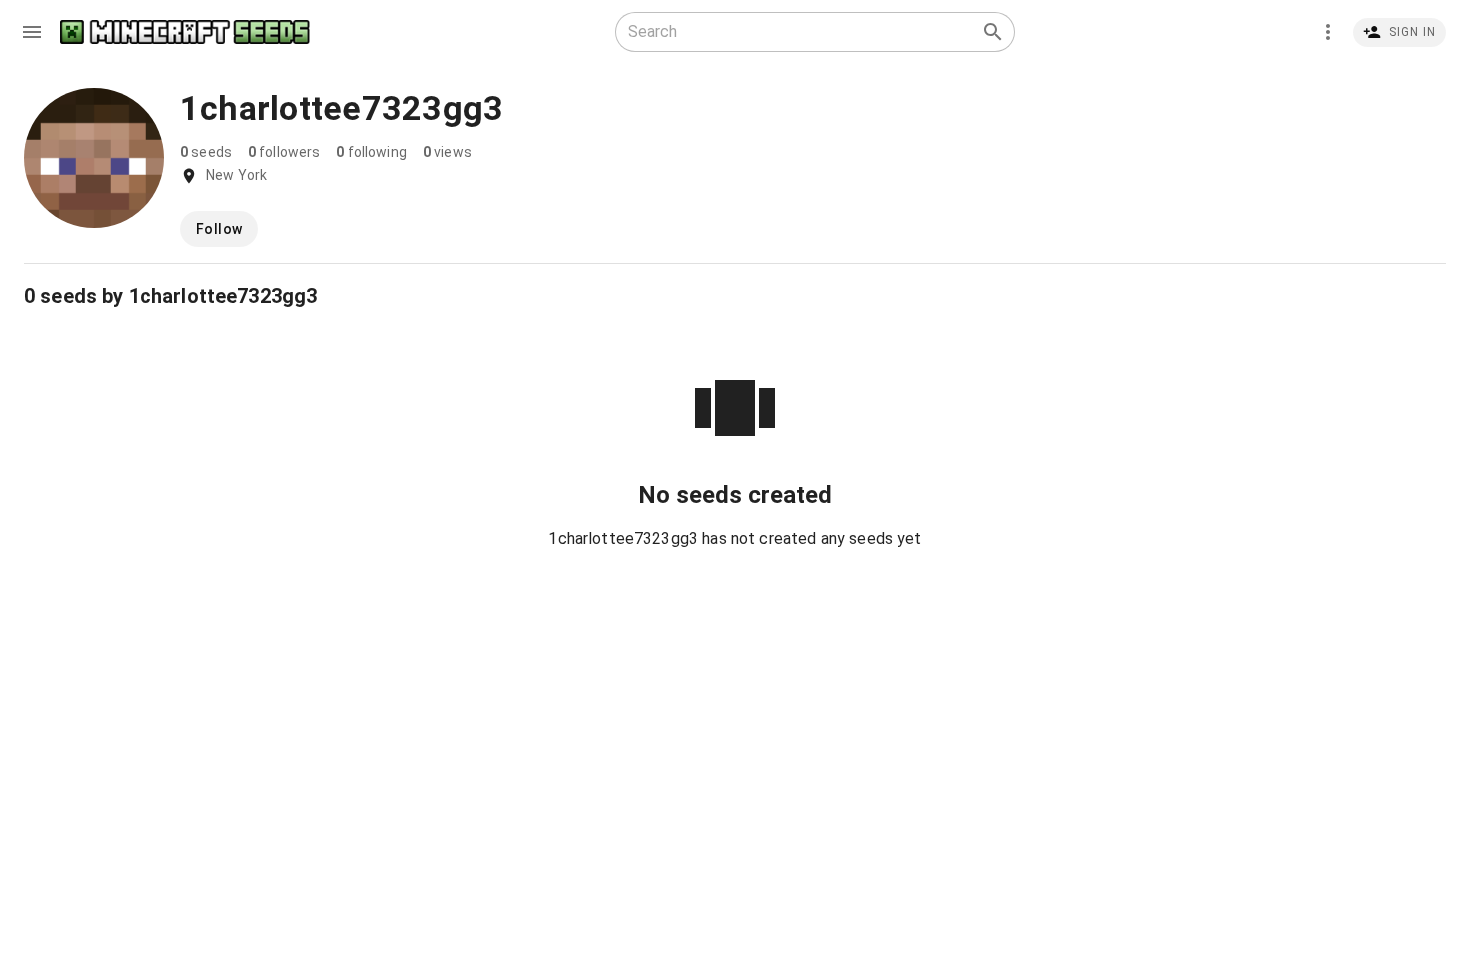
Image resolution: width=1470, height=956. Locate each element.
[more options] (1328, 32)
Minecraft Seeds (185, 32)
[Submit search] (993, 32)
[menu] (32, 32)
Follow (219, 229)
